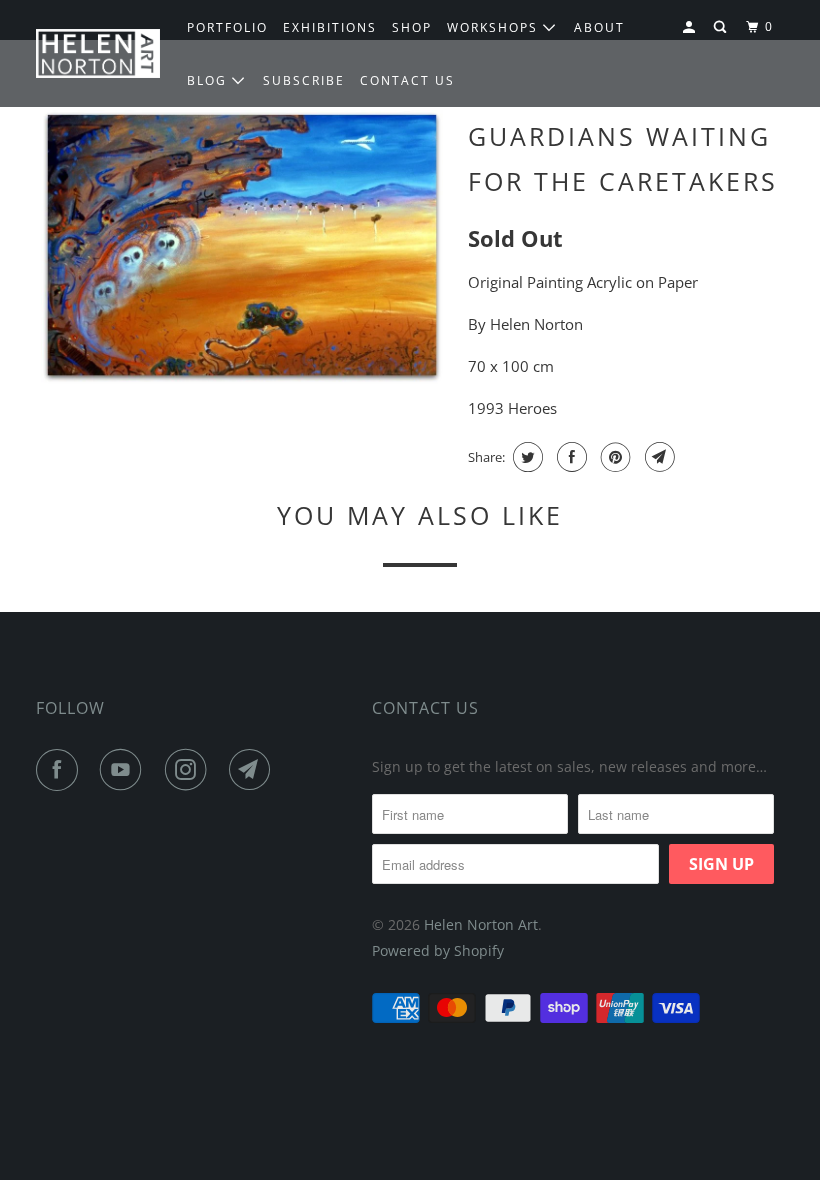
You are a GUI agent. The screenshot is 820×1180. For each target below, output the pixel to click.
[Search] (722, 27)
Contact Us (425, 708)
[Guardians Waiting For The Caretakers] (242, 247)
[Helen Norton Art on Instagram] (190, 770)
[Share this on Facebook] (569, 457)
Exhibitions (330, 27)
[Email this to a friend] (657, 457)
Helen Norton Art (481, 924)
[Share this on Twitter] (525, 457)
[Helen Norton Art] (98, 53)
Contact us (407, 80)
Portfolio (227, 27)
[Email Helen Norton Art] (254, 770)
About (599, 27)
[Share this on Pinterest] (613, 457)
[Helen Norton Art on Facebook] (61, 770)
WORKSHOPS (495, 27)
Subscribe (304, 80)
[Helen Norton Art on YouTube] (125, 770)
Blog (209, 80)
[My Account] (691, 27)
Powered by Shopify (438, 950)
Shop (412, 27)
